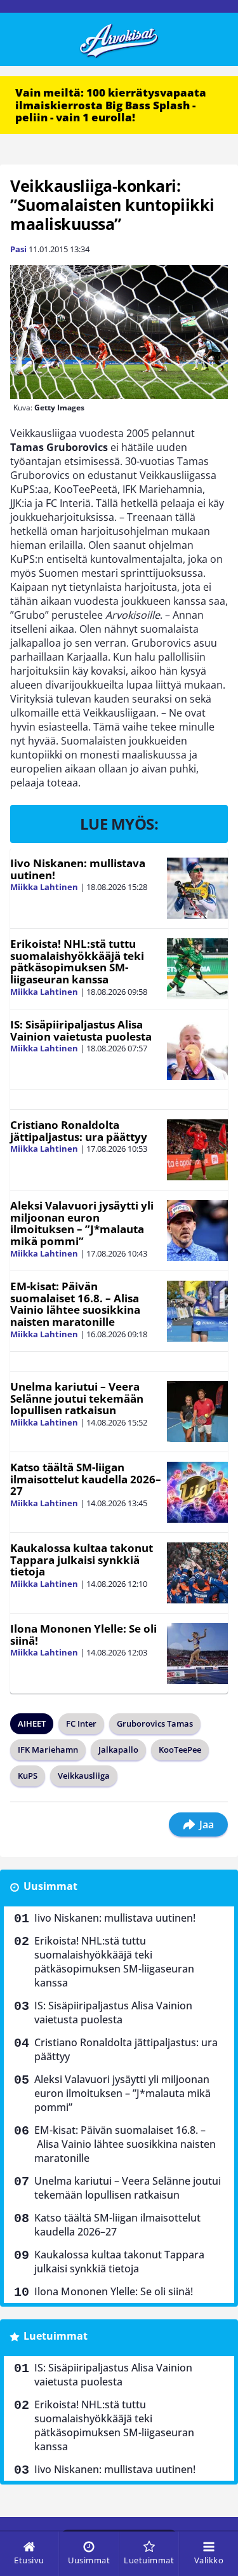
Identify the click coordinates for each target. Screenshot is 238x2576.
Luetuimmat (56, 2336)
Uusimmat (50, 1886)
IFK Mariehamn (48, 1750)
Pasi (18, 249)
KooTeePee (180, 1750)
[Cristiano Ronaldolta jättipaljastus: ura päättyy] (197, 1150)
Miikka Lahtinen (44, 887)
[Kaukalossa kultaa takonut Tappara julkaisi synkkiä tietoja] (197, 1573)
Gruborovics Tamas (155, 1723)
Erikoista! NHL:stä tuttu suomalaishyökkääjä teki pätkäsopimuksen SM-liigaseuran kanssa (77, 961)
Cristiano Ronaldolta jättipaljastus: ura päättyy (79, 1131)
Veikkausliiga (84, 1776)
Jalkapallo (118, 1750)
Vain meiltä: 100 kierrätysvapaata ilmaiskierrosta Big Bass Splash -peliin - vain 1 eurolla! (111, 105)
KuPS (28, 1776)
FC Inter (81, 1723)
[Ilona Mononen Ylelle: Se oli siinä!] (197, 1654)
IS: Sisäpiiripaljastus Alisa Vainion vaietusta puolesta (81, 1030)
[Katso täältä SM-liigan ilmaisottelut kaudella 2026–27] (197, 1492)
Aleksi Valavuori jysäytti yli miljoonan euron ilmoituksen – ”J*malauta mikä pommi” (82, 1223)
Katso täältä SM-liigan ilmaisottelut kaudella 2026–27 (86, 1479)
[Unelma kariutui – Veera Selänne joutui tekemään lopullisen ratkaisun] (197, 1412)
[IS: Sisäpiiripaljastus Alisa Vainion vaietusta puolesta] (197, 1049)
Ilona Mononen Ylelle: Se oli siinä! (83, 1635)
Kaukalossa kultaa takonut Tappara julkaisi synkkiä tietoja (82, 1560)
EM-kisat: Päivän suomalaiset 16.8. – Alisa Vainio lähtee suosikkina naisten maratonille (75, 1304)
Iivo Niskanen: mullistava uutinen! (78, 869)
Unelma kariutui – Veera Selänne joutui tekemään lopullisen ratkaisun (77, 1398)
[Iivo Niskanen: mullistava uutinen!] (197, 888)
